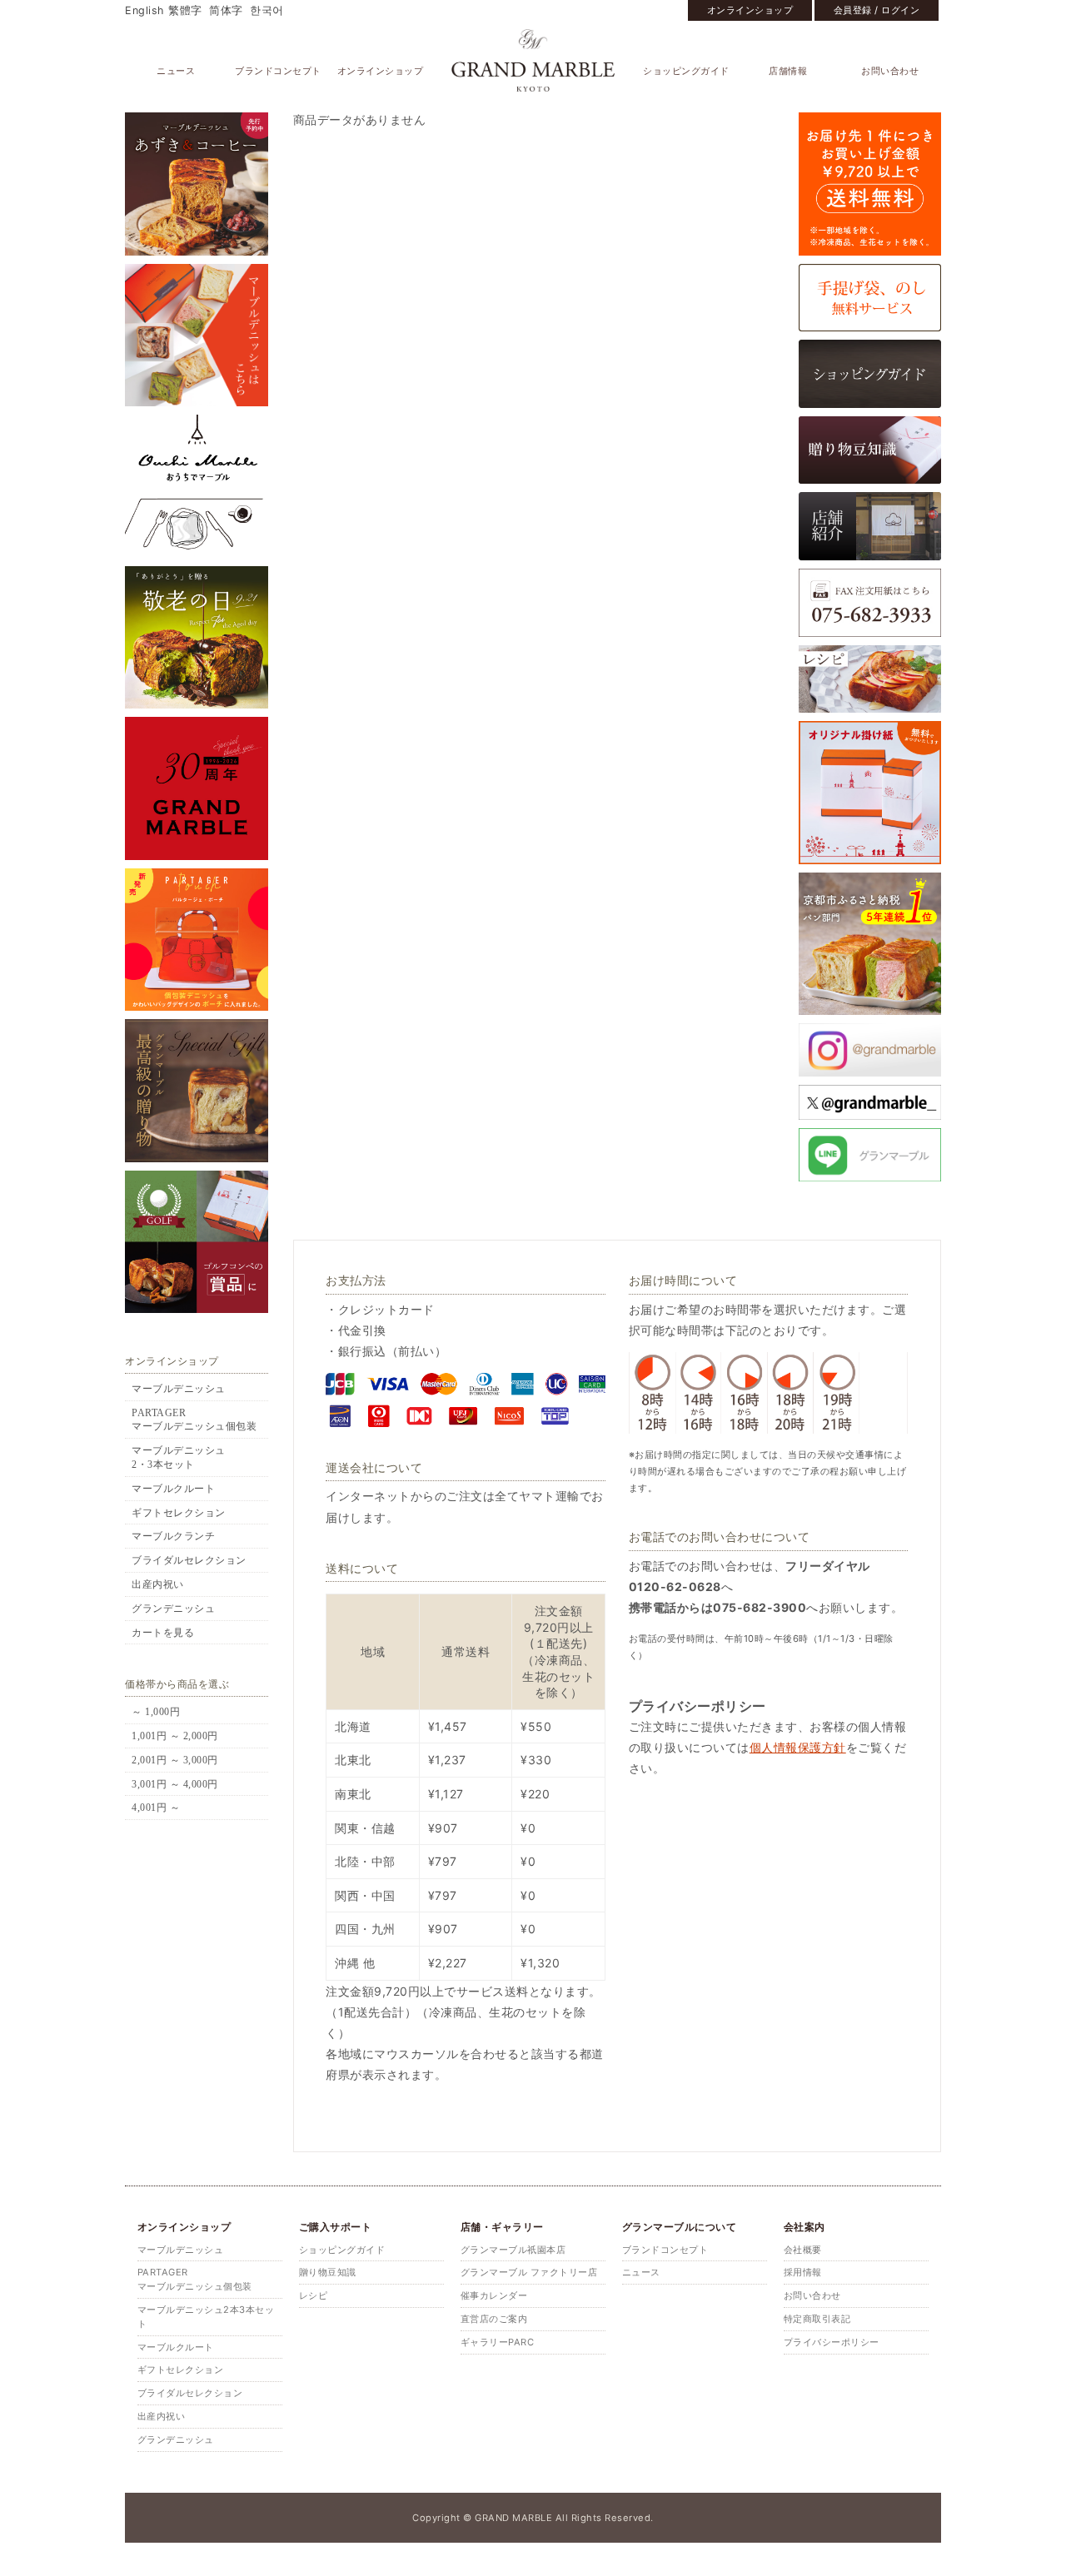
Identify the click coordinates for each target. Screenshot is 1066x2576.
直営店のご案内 (494, 2319)
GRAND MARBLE (533, 60)
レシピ (314, 2295)
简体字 (226, 10)
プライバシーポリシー (832, 2342)
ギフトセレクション (179, 1513)
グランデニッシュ (173, 1609)
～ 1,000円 (156, 1712)
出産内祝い (158, 1584)
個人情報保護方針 (798, 1747)
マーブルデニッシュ (179, 1389)
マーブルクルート (173, 1489)
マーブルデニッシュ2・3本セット (179, 1457)
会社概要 (803, 2250)
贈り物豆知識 (328, 2272)
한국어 (267, 10)
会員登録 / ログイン (877, 10)
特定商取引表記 (817, 2319)
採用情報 (803, 2272)
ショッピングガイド (686, 71)
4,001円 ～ (156, 1808)
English (144, 10)
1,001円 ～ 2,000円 (175, 1736)
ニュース (176, 71)
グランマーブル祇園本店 (513, 2250)
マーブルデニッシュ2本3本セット (206, 2317)
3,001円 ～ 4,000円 (175, 1784)
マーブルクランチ (173, 1536)
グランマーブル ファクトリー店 (529, 2272)
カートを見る (163, 1633)
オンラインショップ (750, 10)
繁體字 (185, 10)
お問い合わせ (890, 71)
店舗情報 (788, 71)
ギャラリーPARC (498, 2342)
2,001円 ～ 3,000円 (175, 1760)
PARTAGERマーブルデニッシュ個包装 (194, 1420)
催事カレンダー (494, 2295)
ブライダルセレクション (189, 1560)
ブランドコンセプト (278, 71)
